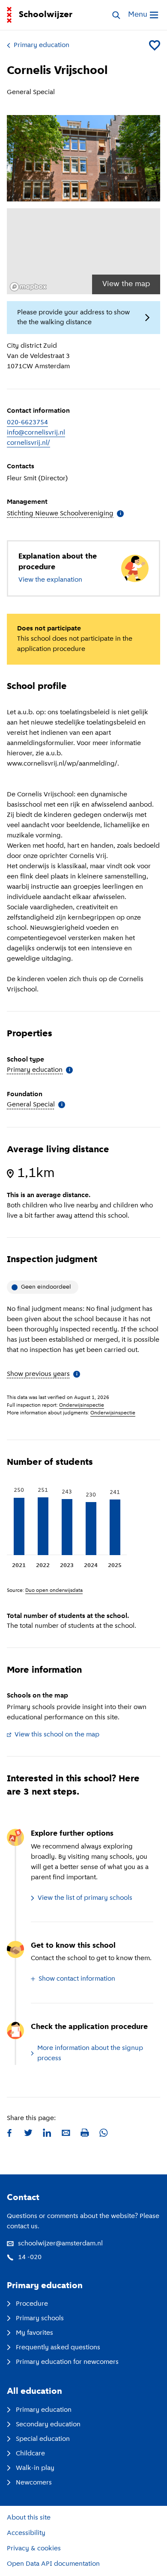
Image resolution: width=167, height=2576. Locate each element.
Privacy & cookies (34, 2549)
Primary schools (40, 2319)
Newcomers (34, 2483)
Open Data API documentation (53, 2564)
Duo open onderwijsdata (54, 1591)
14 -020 (30, 2257)
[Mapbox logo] (28, 287)
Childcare (30, 2454)
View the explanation (50, 580)
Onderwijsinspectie (82, 1405)
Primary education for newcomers (67, 2362)
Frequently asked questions (58, 2348)
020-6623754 (27, 423)
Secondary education (48, 2425)
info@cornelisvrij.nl (36, 433)
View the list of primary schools (85, 1898)
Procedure (32, 2304)
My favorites (34, 2333)
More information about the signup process (90, 2053)
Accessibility (26, 2533)
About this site (29, 2518)
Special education (43, 2439)
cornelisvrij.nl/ (28, 443)
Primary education (42, 45)
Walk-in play (35, 2468)
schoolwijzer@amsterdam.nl (60, 2244)
